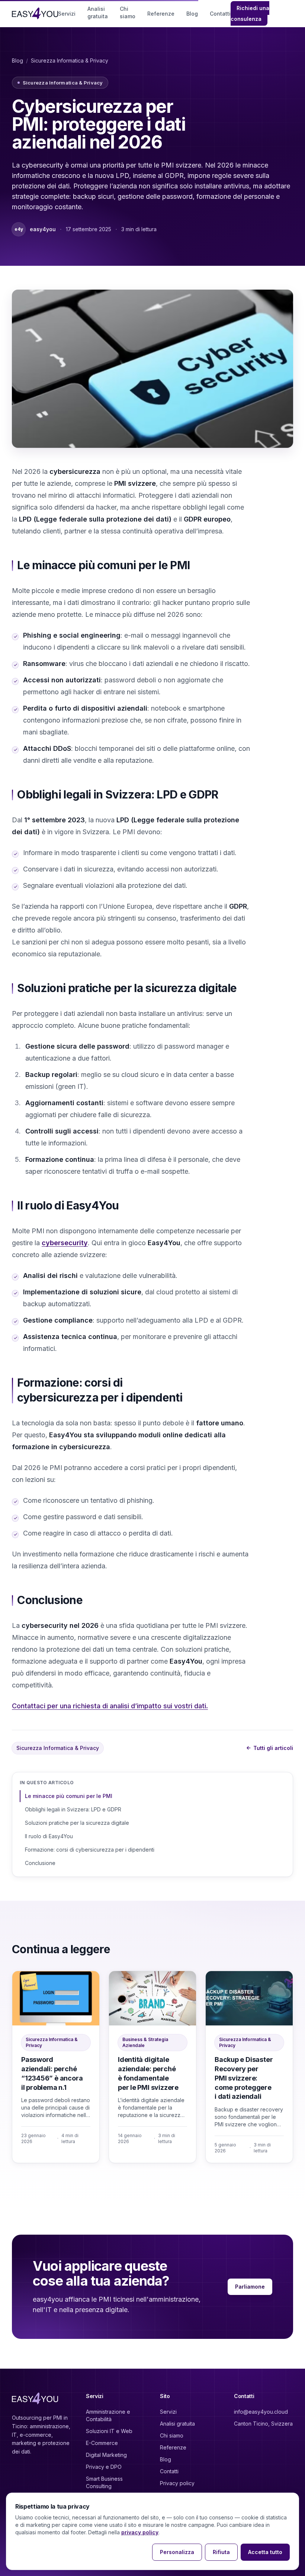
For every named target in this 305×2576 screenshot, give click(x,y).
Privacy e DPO (104, 2467)
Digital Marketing (106, 2455)
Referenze (161, 14)
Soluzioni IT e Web (109, 2431)
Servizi (67, 14)
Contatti (220, 14)
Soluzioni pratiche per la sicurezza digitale (77, 1823)
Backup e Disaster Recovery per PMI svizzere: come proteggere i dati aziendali (244, 2078)
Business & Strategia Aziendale (145, 2042)
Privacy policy (177, 2483)
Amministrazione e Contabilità (108, 2415)
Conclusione (40, 1863)
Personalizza (177, 2552)
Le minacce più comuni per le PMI (69, 1796)
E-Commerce (102, 2443)
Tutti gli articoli (270, 1748)
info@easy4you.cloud (261, 2412)
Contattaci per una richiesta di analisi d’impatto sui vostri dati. (110, 1706)
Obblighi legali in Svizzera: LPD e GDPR (73, 1809)
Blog (192, 14)
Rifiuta (221, 2552)
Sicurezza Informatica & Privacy (70, 60)
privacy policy (140, 2532)
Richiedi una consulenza (250, 13)
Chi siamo (128, 12)
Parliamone (250, 2287)
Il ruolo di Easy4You (49, 1836)
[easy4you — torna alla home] (35, 13)
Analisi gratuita (98, 12)
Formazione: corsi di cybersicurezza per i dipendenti (90, 1850)
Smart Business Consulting (104, 2482)
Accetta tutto (265, 2552)
